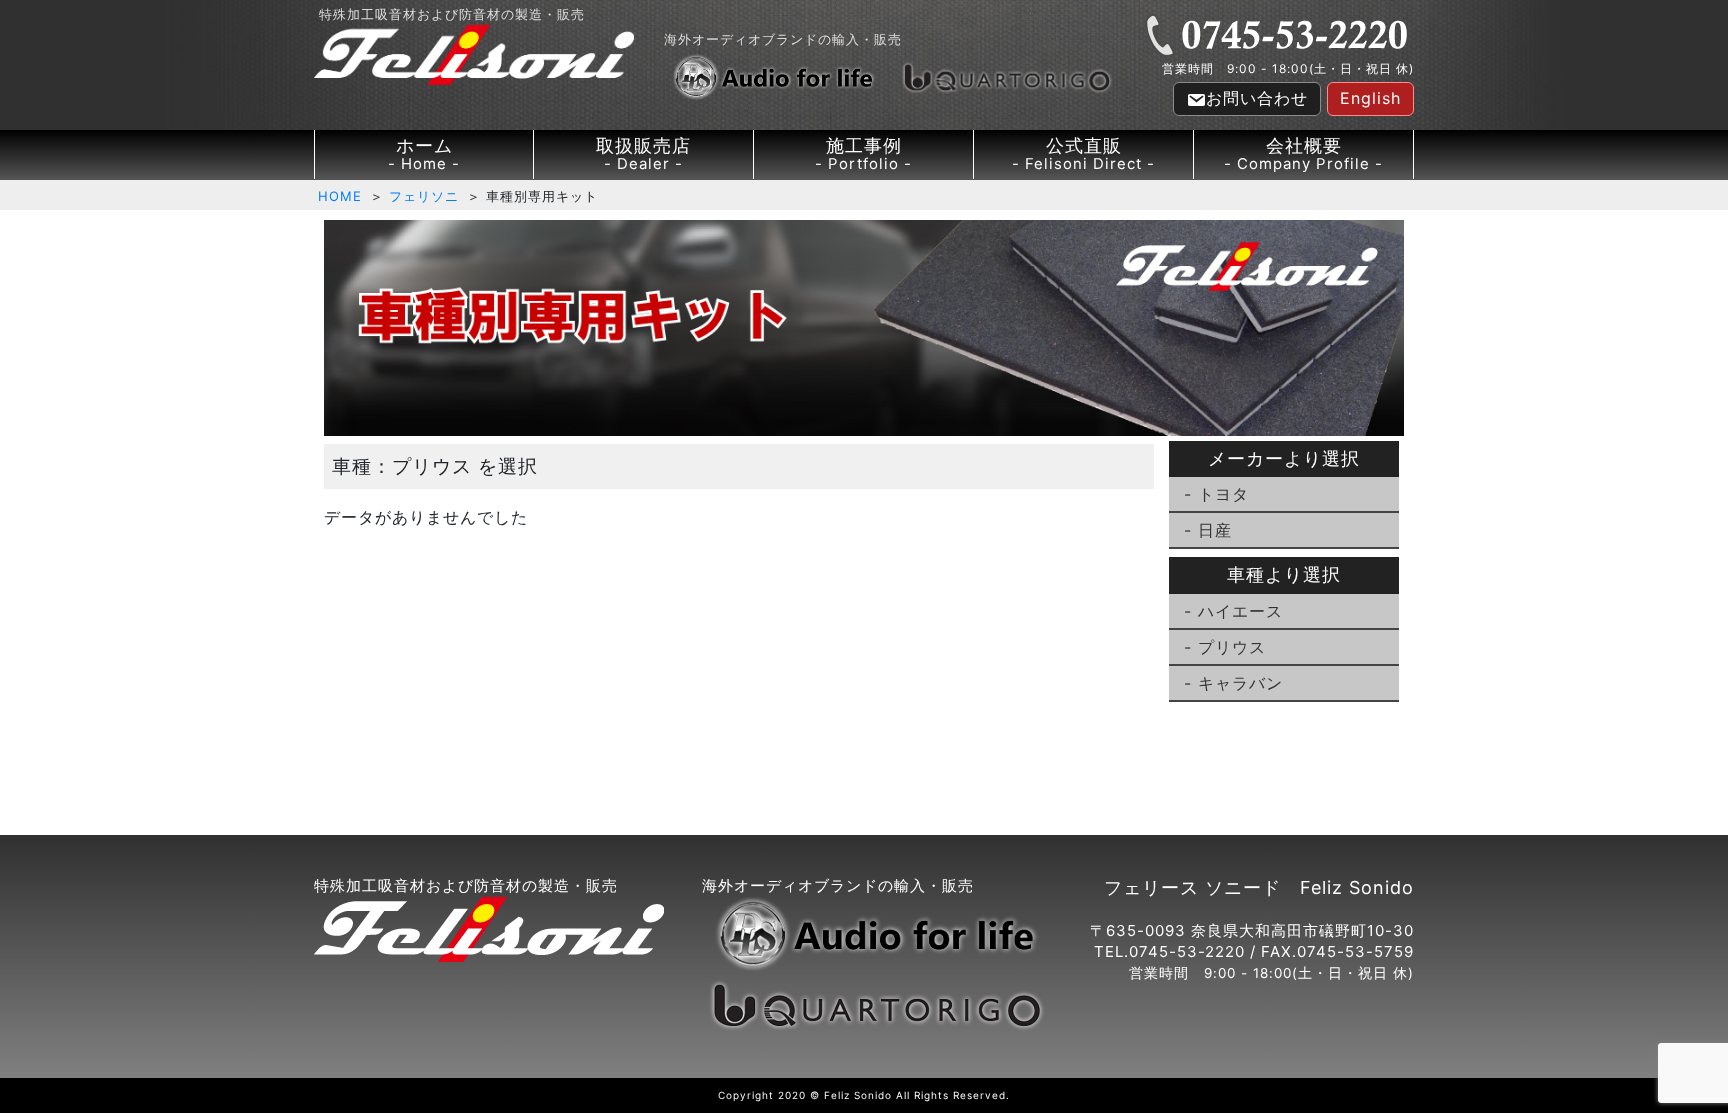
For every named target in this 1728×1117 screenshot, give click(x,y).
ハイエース (1240, 611)
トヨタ (1223, 494)
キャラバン (1240, 683)
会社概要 (1303, 154)
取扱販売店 (643, 154)
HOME (340, 196)
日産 (1215, 530)
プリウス (1232, 647)
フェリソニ (424, 196)
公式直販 (1083, 154)
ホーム (424, 154)
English (1370, 98)
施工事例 (864, 154)
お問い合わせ (1257, 98)
